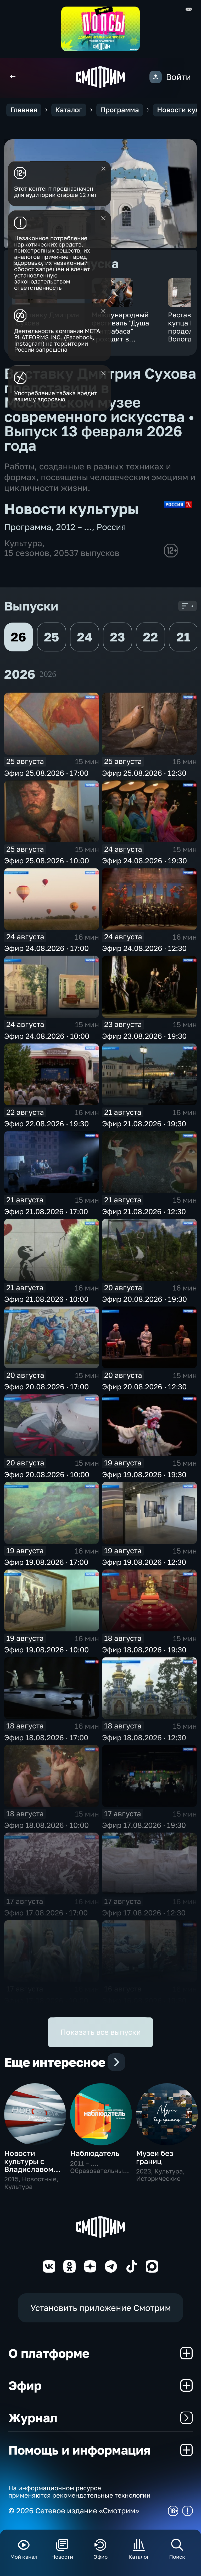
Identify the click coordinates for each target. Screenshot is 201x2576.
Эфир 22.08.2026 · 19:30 (46, 1124)
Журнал (33, 2418)
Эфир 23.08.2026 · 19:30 (144, 1036)
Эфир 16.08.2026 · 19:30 (144, 2001)
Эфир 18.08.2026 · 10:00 (46, 1825)
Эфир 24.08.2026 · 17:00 (46, 948)
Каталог (69, 110)
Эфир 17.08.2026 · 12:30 (144, 1913)
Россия (111, 527)
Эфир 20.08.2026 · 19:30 (144, 1299)
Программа (120, 110)
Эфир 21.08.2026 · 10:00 (46, 1299)
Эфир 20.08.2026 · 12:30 (144, 1387)
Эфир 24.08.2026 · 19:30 (144, 861)
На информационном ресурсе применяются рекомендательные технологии (79, 2492)
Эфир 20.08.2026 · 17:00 (46, 1387)
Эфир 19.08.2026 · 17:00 (46, 1562)
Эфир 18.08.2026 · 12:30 (144, 1737)
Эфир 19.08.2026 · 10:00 (46, 1650)
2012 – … (74, 527)
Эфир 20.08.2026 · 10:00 (47, 1474)
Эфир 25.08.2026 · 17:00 (46, 773)
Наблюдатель (95, 2153)
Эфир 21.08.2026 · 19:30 (144, 1124)
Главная (24, 110)
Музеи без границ (155, 2157)
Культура (23, 543)
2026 (48, 674)
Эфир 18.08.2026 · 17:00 (46, 1737)
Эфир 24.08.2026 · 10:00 (47, 1036)
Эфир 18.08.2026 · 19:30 (144, 1650)
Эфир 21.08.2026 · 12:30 (144, 1211)
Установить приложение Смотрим (101, 2308)
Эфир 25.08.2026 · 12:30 (144, 773)
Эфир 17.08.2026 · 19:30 (144, 1825)
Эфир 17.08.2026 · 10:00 (46, 2001)
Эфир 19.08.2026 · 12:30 (144, 1562)
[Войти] (156, 77)
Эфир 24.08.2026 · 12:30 (144, 948)
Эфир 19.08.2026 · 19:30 (144, 1474)
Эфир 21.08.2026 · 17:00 (46, 1211)
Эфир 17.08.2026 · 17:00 (46, 1913)
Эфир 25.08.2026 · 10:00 (47, 861)
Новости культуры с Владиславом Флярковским (29, 2165)
